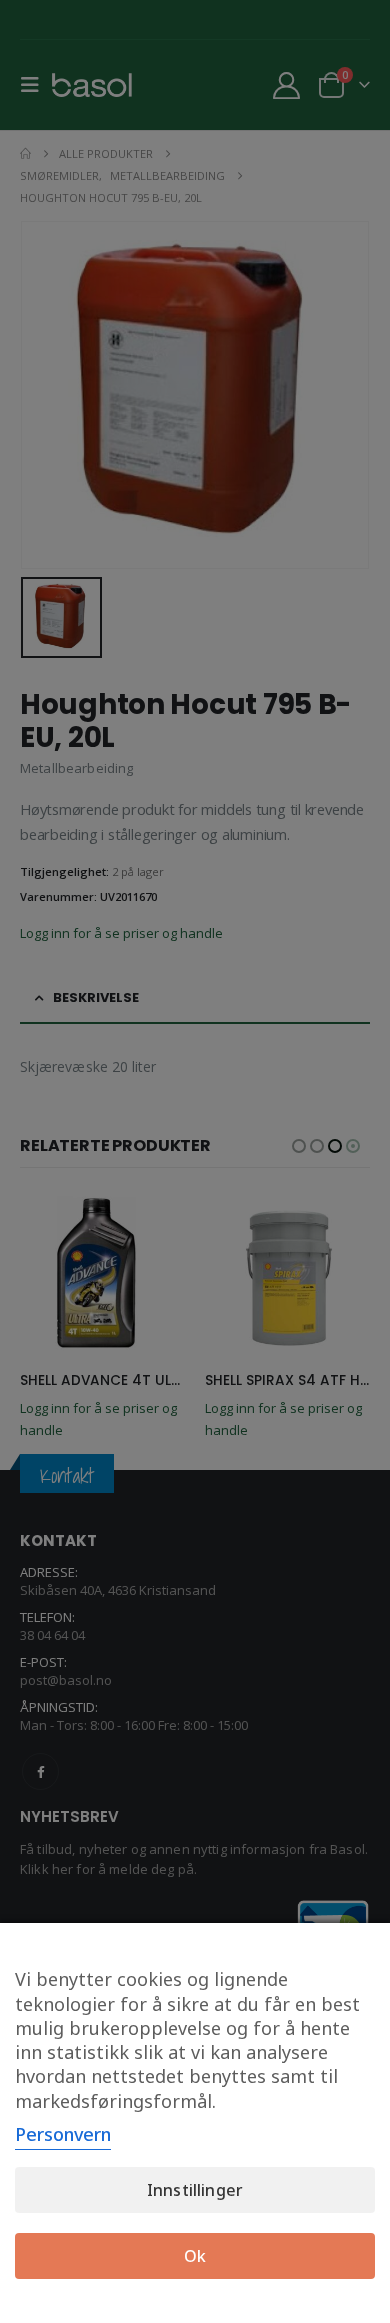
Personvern (63, 2134)
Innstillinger (195, 2190)
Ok (195, 2256)
